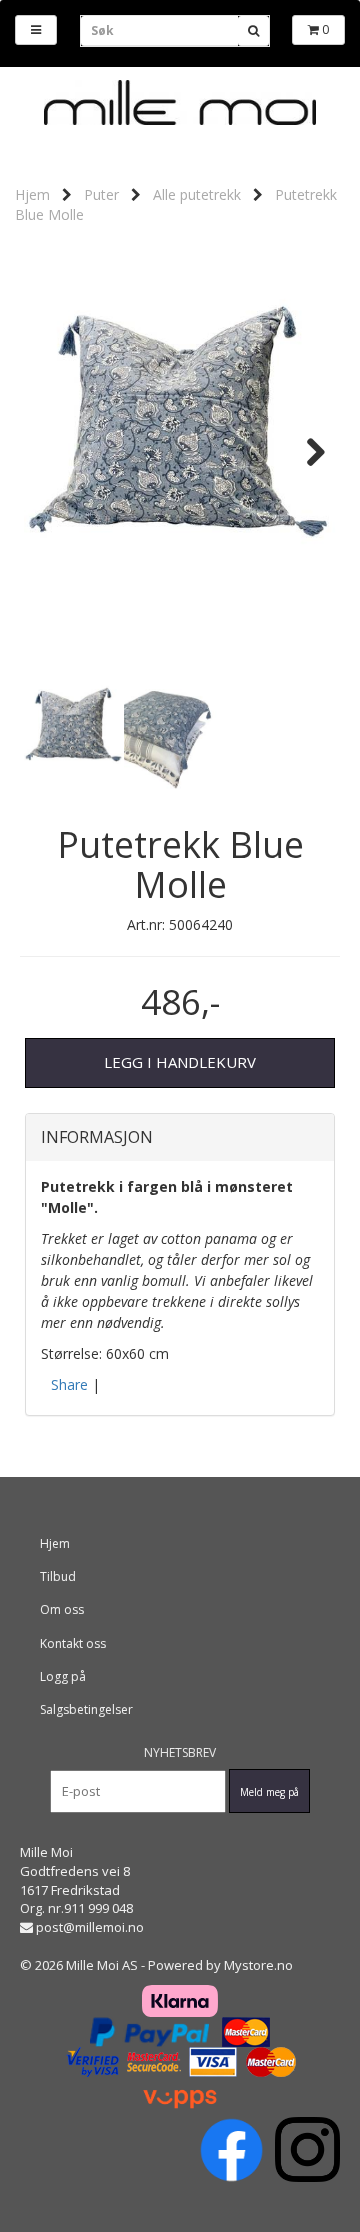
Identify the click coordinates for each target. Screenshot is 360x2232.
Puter (101, 194)
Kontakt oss (73, 1643)
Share (69, 1384)
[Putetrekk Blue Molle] (180, 452)
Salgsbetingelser (86, 1709)
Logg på (63, 1676)
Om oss (62, 1609)
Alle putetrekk (197, 194)
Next (306, 452)
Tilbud (58, 1576)
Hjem (32, 194)
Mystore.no (258, 1965)
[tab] (180, 1138)
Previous (54, 452)
